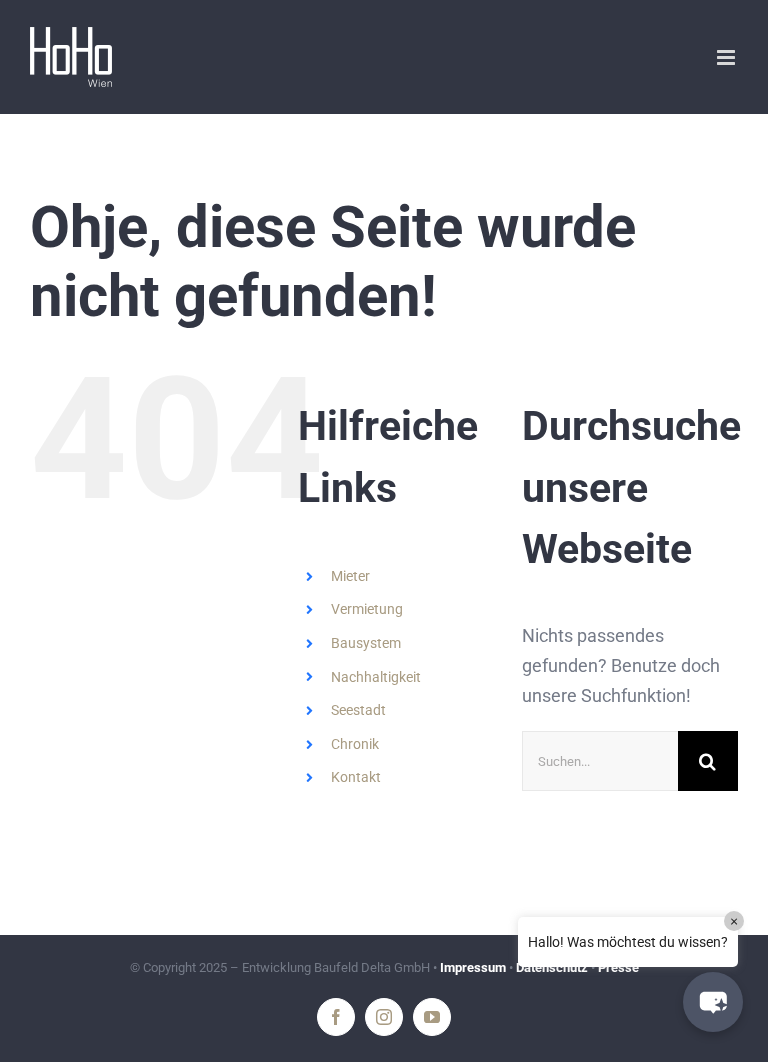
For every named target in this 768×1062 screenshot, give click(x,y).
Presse (618, 967)
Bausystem (366, 643)
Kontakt (356, 777)
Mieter (350, 576)
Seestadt (358, 710)
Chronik (355, 744)
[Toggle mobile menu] (727, 57)
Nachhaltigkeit (376, 677)
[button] (713, 1002)
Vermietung (367, 609)
